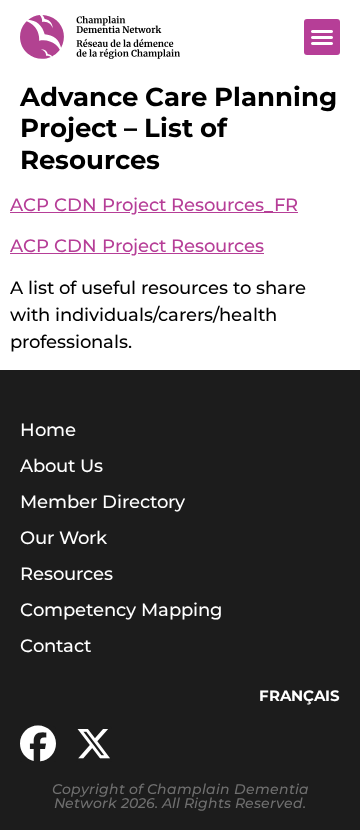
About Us (61, 466)
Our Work (63, 538)
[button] (322, 37)
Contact (55, 646)
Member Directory (102, 502)
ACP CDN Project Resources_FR (154, 205)
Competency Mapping (121, 610)
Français (299, 695)
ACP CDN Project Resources (137, 246)
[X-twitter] (94, 744)
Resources (66, 574)
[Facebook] (38, 744)
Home (48, 430)
